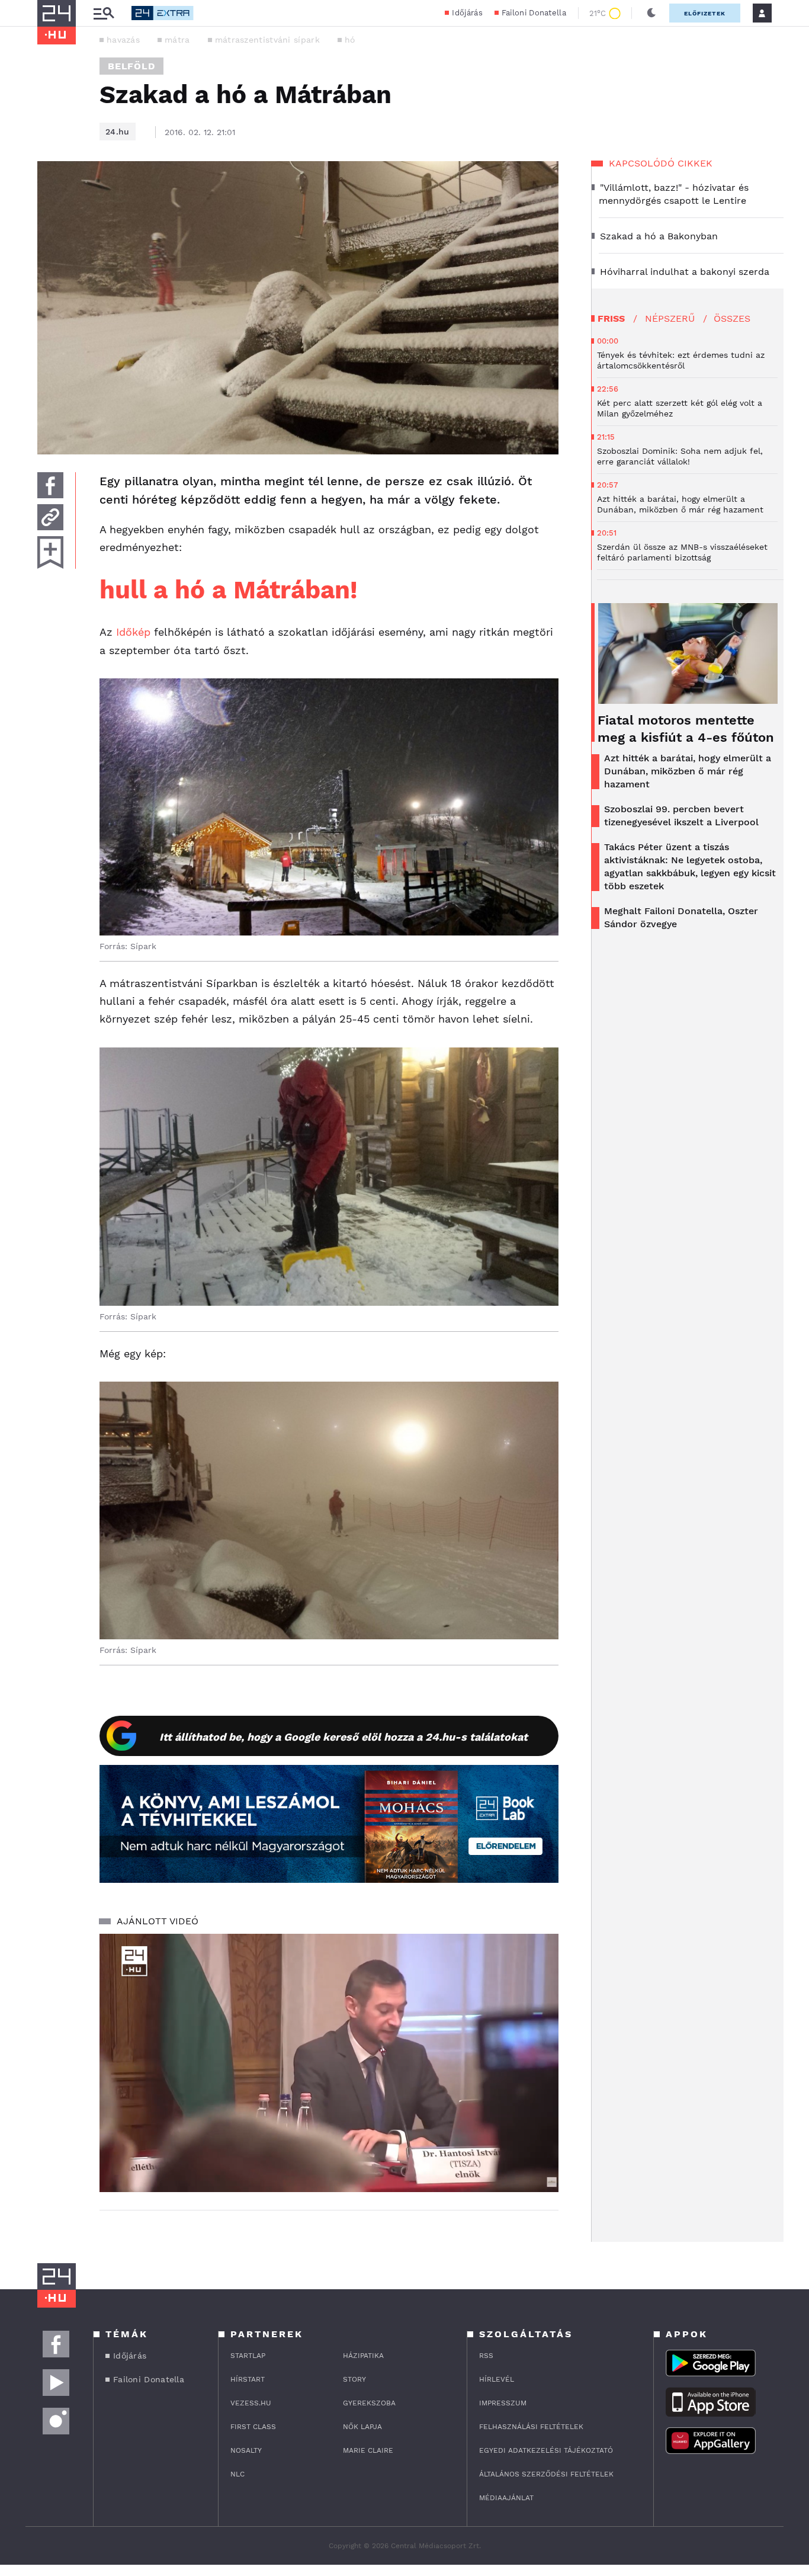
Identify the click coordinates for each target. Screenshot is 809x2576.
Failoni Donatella (534, 13)
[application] (329, 2063)
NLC (237, 2474)
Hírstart (248, 2379)
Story (354, 2379)
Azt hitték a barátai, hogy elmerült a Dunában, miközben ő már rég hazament (688, 771)
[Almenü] (104, 13)
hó (350, 40)
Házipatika (363, 2356)
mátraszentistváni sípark (267, 40)
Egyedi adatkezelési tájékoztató (546, 2450)
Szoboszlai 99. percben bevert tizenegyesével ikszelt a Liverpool (681, 816)
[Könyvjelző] (50, 552)
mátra (177, 40)
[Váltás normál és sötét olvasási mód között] (651, 13)
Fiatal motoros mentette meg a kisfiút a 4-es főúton (686, 729)
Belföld (131, 66)
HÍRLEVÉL (497, 2379)
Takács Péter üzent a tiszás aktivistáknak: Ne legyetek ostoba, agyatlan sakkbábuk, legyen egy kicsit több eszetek (690, 866)
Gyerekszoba (369, 2403)
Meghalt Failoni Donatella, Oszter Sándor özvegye (681, 917)
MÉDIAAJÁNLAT (506, 2498)
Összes (732, 318)
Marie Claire (368, 2450)
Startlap (248, 2356)
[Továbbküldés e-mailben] (50, 517)
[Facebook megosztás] (50, 485)
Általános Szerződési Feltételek (546, 2474)
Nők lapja (362, 2427)
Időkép (133, 632)
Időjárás (467, 13)
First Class (253, 2427)
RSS (486, 2356)
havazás (123, 40)
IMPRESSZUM (503, 2403)
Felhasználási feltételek (531, 2427)
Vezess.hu (251, 2403)
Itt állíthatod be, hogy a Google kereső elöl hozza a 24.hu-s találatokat (343, 1737)
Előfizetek (705, 13)
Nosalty (246, 2450)
